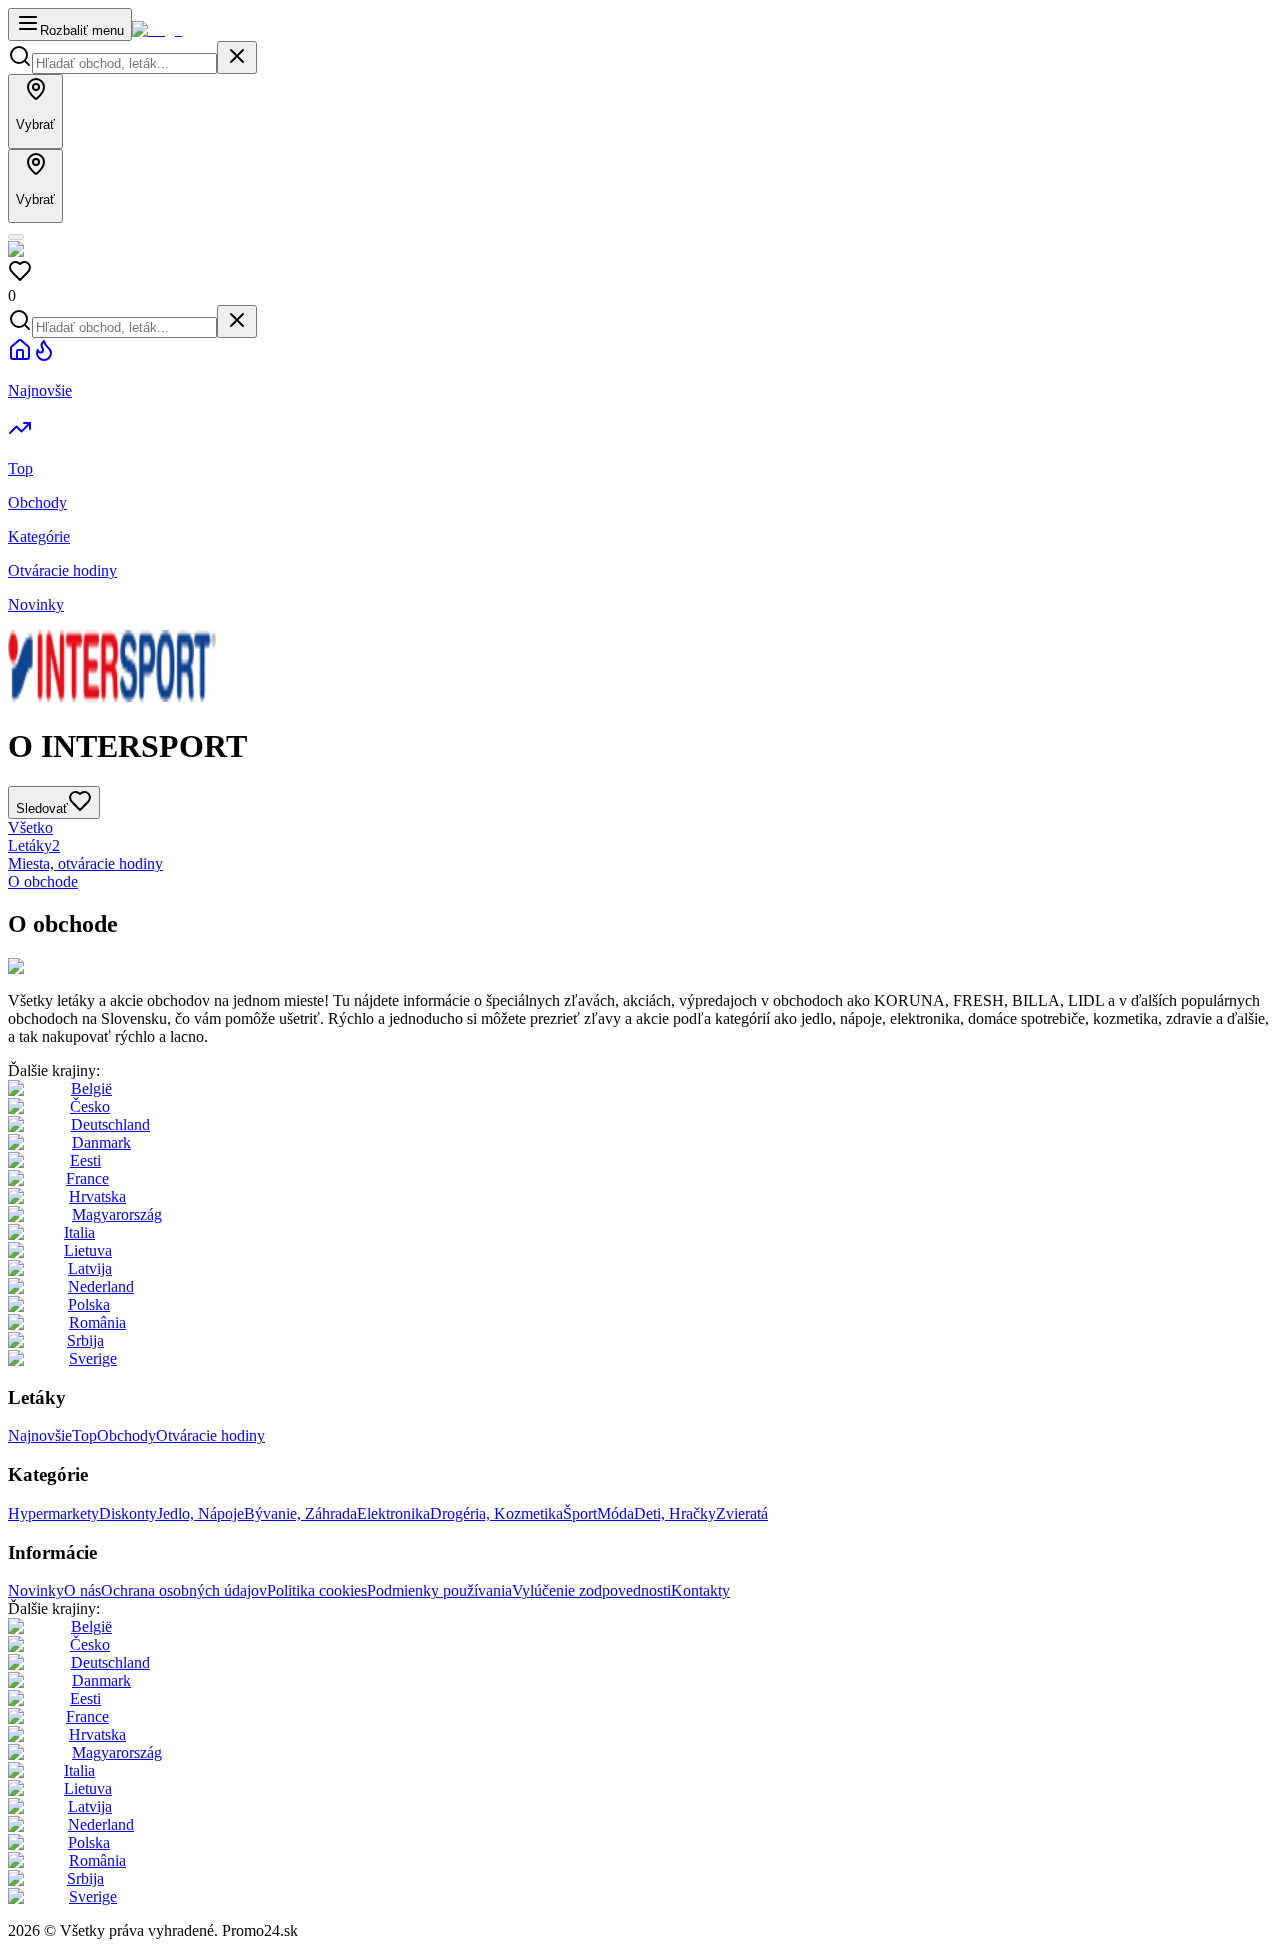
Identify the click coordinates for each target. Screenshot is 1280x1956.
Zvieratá (742, 1513)
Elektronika (393, 1513)
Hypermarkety (53, 1513)
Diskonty (128, 1513)
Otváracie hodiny (210, 1435)
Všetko (30, 827)
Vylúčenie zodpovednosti (591, 1590)
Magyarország (117, 1214)
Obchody (126, 1435)
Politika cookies (317, 1590)
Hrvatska (97, 1196)
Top (84, 1435)
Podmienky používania (439, 1590)
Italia (79, 1232)
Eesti (85, 1160)
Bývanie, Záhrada (300, 1513)
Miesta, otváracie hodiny (85, 863)
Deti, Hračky (675, 1513)
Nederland (101, 1286)
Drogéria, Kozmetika (496, 1513)
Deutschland (110, 1124)
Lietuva (88, 1250)
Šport (580, 1513)
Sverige (93, 1358)
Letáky (34, 845)
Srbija (85, 1340)
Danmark (101, 1142)
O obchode (43, 881)
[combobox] (124, 63)
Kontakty (700, 1590)
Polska (89, 1304)
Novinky (36, 1590)
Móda (615, 1513)
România (97, 1322)
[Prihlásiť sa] (16, 237)
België (91, 1088)
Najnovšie (40, 1435)
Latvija (90, 1268)
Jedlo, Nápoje (200, 1513)
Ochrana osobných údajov (184, 1590)
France (87, 1178)
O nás (82, 1590)
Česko (90, 1106)
